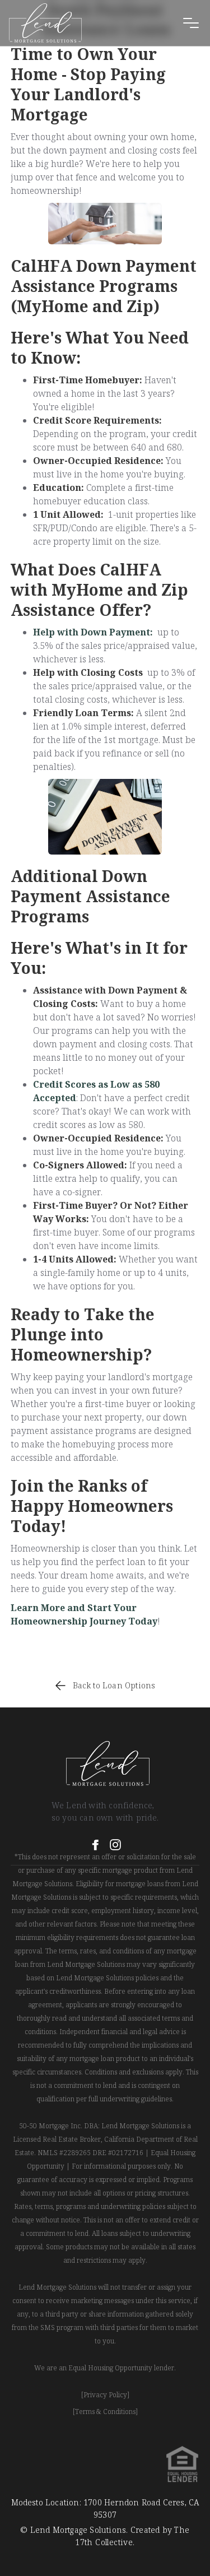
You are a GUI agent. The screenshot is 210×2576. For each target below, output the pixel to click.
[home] (45, 23)
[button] (191, 23)
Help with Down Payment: (93, 632)
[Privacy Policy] (105, 2395)
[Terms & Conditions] (105, 2412)
